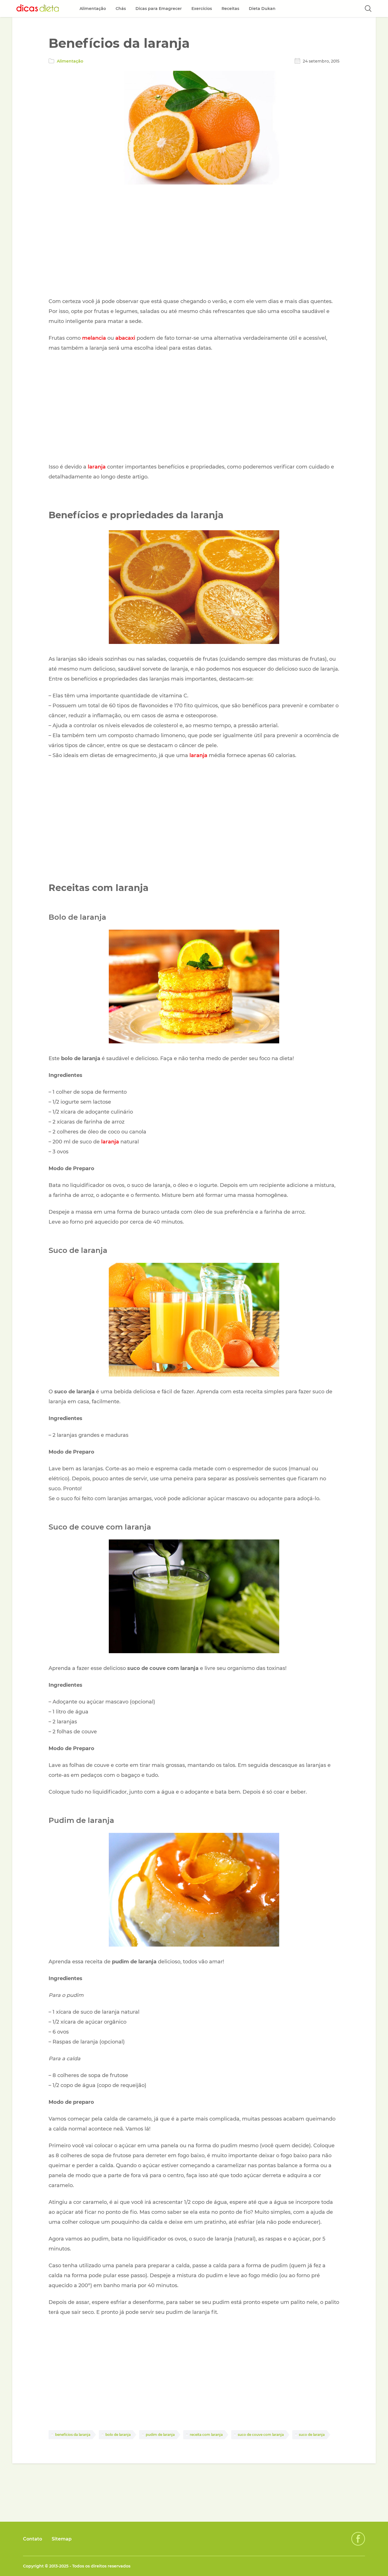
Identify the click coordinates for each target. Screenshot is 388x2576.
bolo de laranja (118, 2435)
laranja (97, 467)
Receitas (230, 9)
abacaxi (125, 338)
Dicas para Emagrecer (159, 9)
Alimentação (70, 61)
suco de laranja (312, 2435)
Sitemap (62, 2539)
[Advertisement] (194, 242)
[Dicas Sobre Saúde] (38, 9)
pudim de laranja (160, 2435)
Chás (121, 9)
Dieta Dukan (262, 9)
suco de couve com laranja (261, 2435)
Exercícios (202, 9)
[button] (368, 9)
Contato (33, 2539)
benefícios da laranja (73, 2435)
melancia (94, 338)
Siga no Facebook (358, 2539)
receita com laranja (206, 2435)
